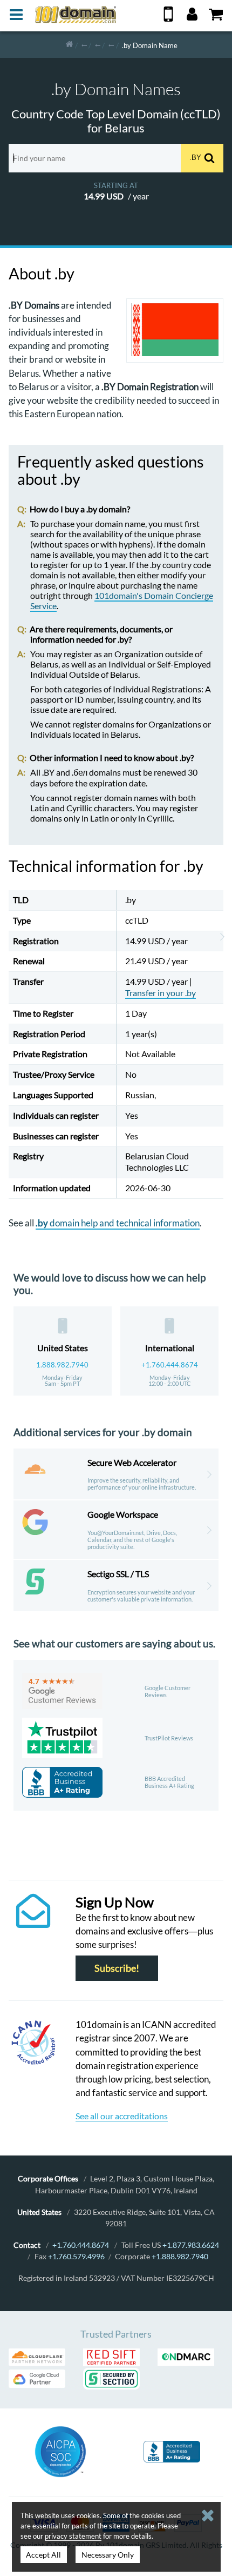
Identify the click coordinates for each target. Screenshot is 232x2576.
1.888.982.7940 (62, 1365)
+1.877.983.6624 (191, 2245)
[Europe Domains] (98, 45)
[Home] (69, 45)
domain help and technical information (118, 1223)
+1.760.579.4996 (76, 2256)
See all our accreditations (122, 2116)
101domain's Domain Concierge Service (122, 600)
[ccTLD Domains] (84, 45)
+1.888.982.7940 (180, 2256)
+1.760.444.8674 (170, 1365)
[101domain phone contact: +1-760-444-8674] (168, 18)
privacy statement (73, 2536)
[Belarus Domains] (111, 45)
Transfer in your (161, 993)
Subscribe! (117, 1968)
